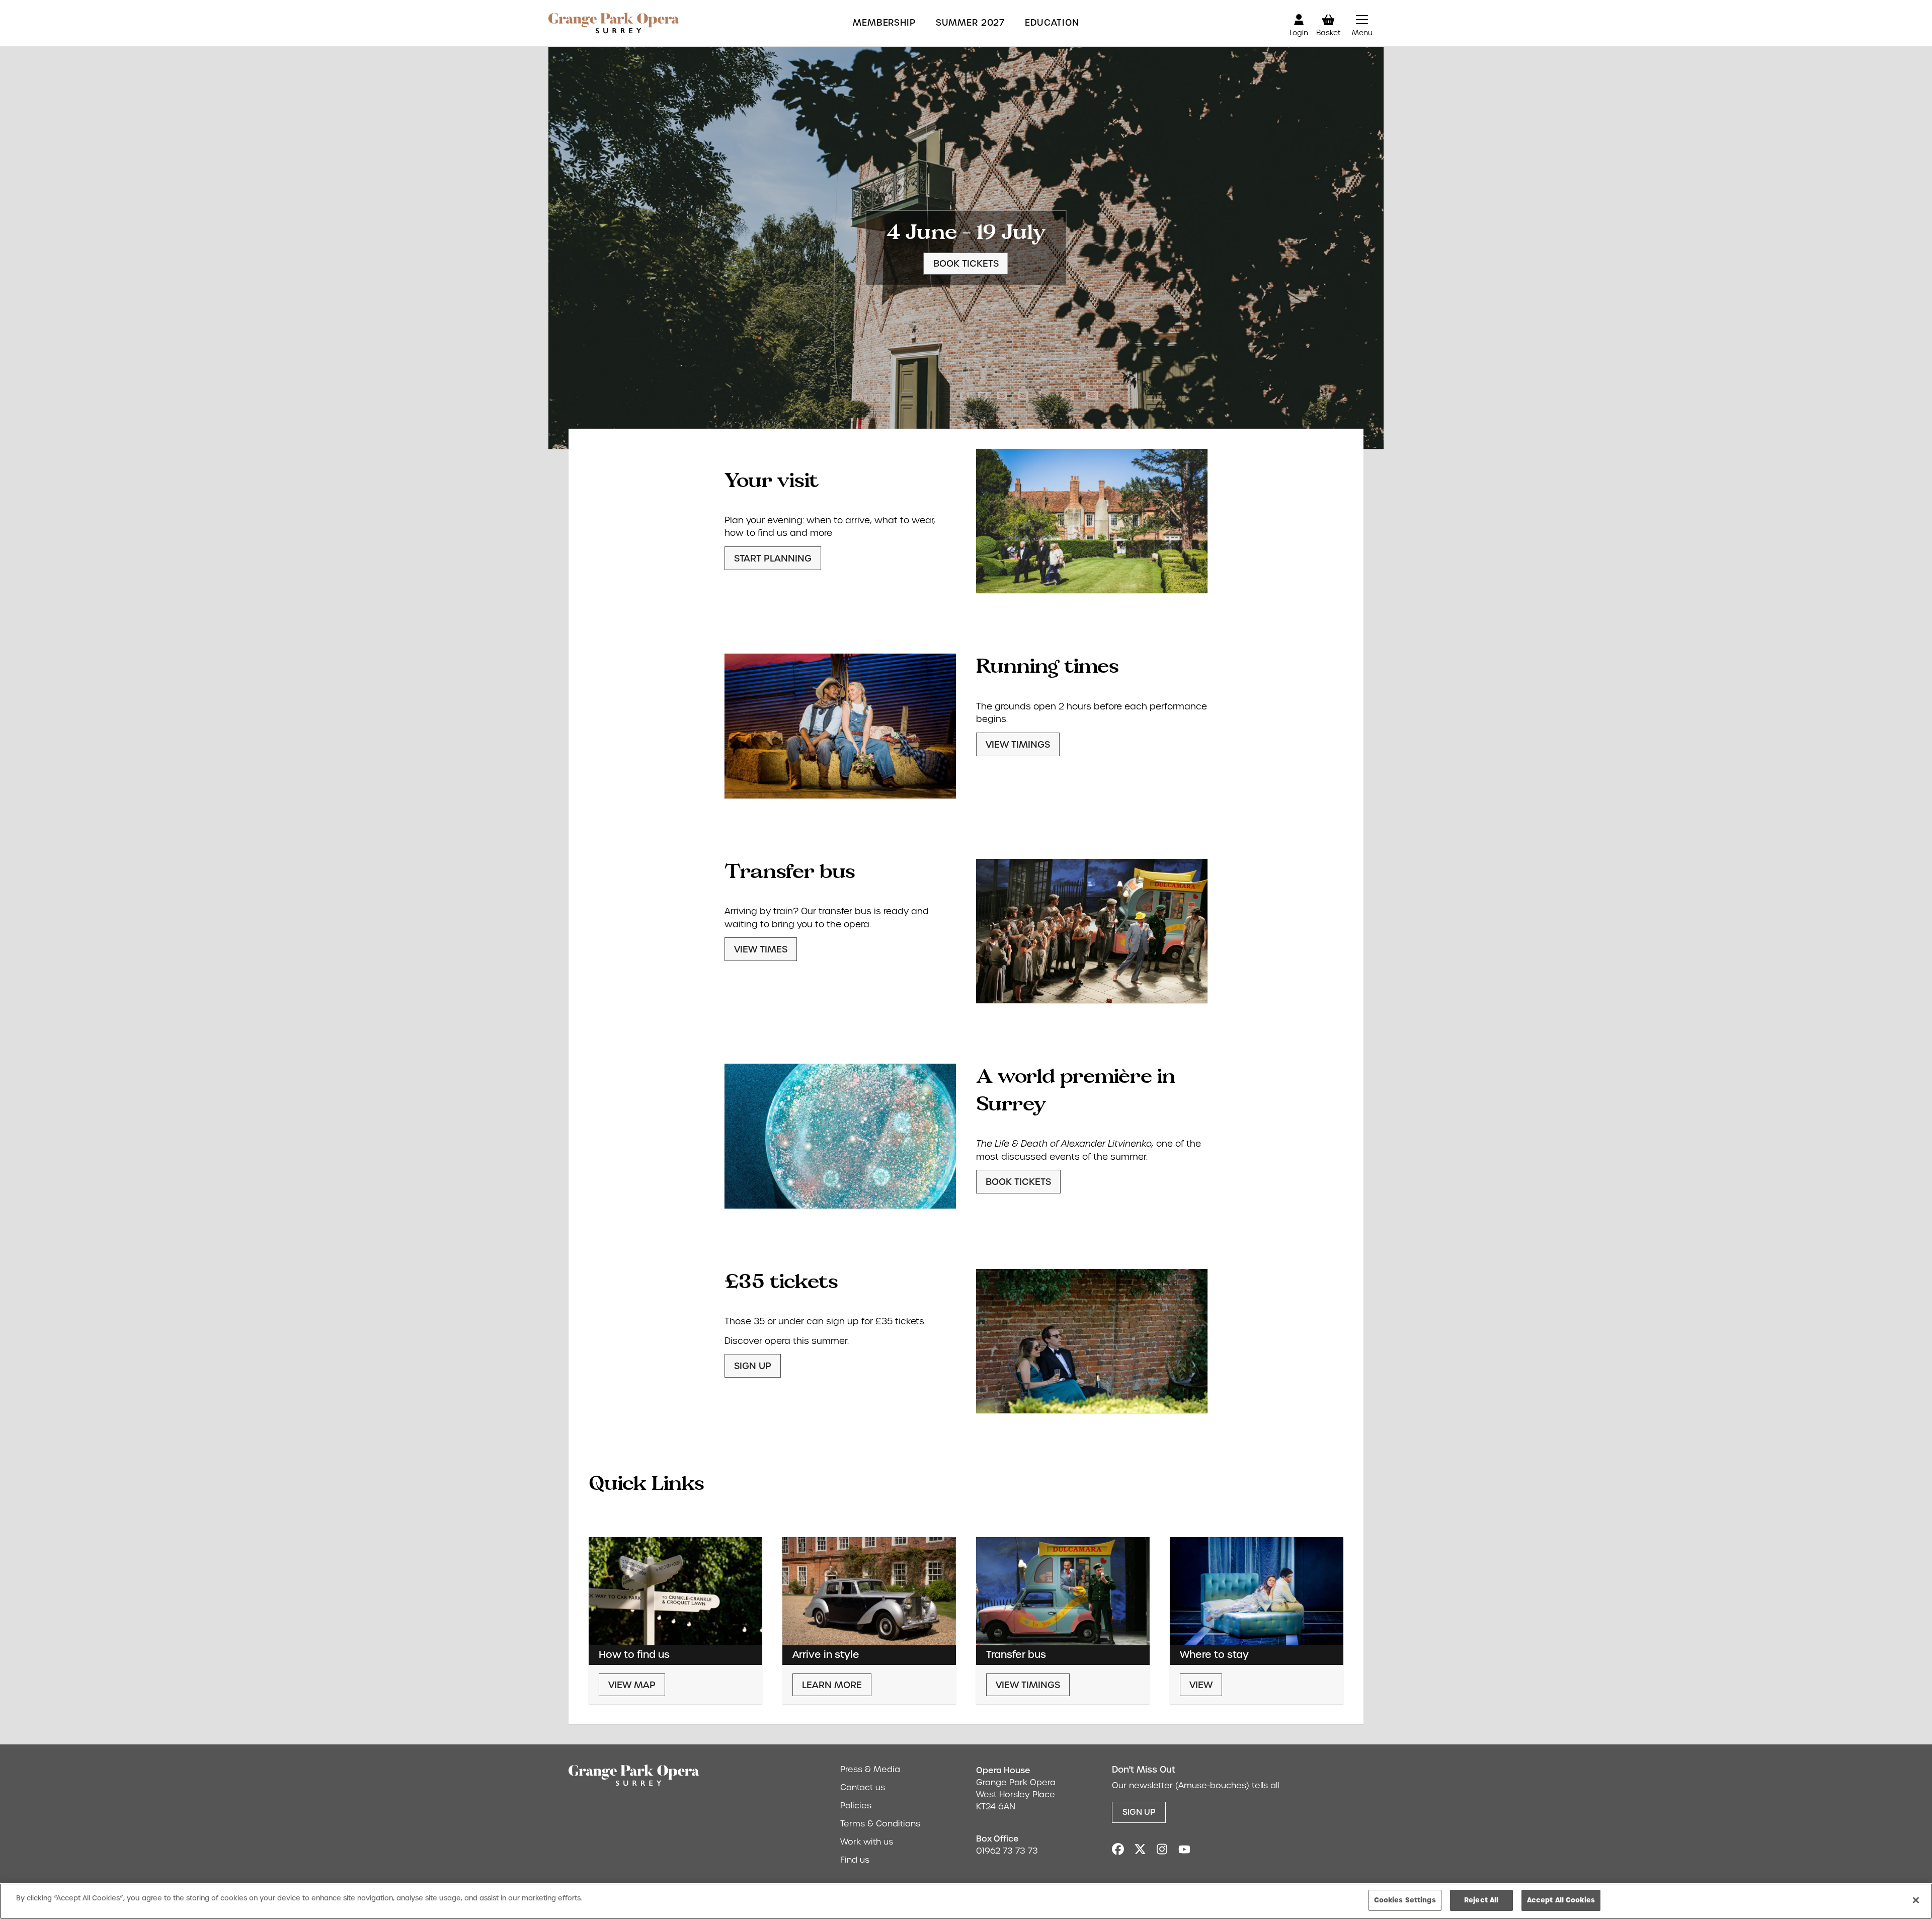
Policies (856, 1806)
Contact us (863, 1787)
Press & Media (870, 1769)
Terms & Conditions (880, 1824)
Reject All (1481, 1900)
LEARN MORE (832, 1685)
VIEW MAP (632, 1685)
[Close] (1916, 1900)
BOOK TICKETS (1018, 1182)
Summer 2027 (970, 23)
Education (1052, 23)
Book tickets (966, 263)
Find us (855, 1860)
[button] (1362, 23)
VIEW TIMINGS (1018, 744)
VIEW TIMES (761, 949)
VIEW (1201, 1685)
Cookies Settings (1405, 1900)
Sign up (753, 1366)
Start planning (773, 558)
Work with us (867, 1842)
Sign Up (1139, 1812)
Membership (884, 23)
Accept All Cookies (1561, 1900)
